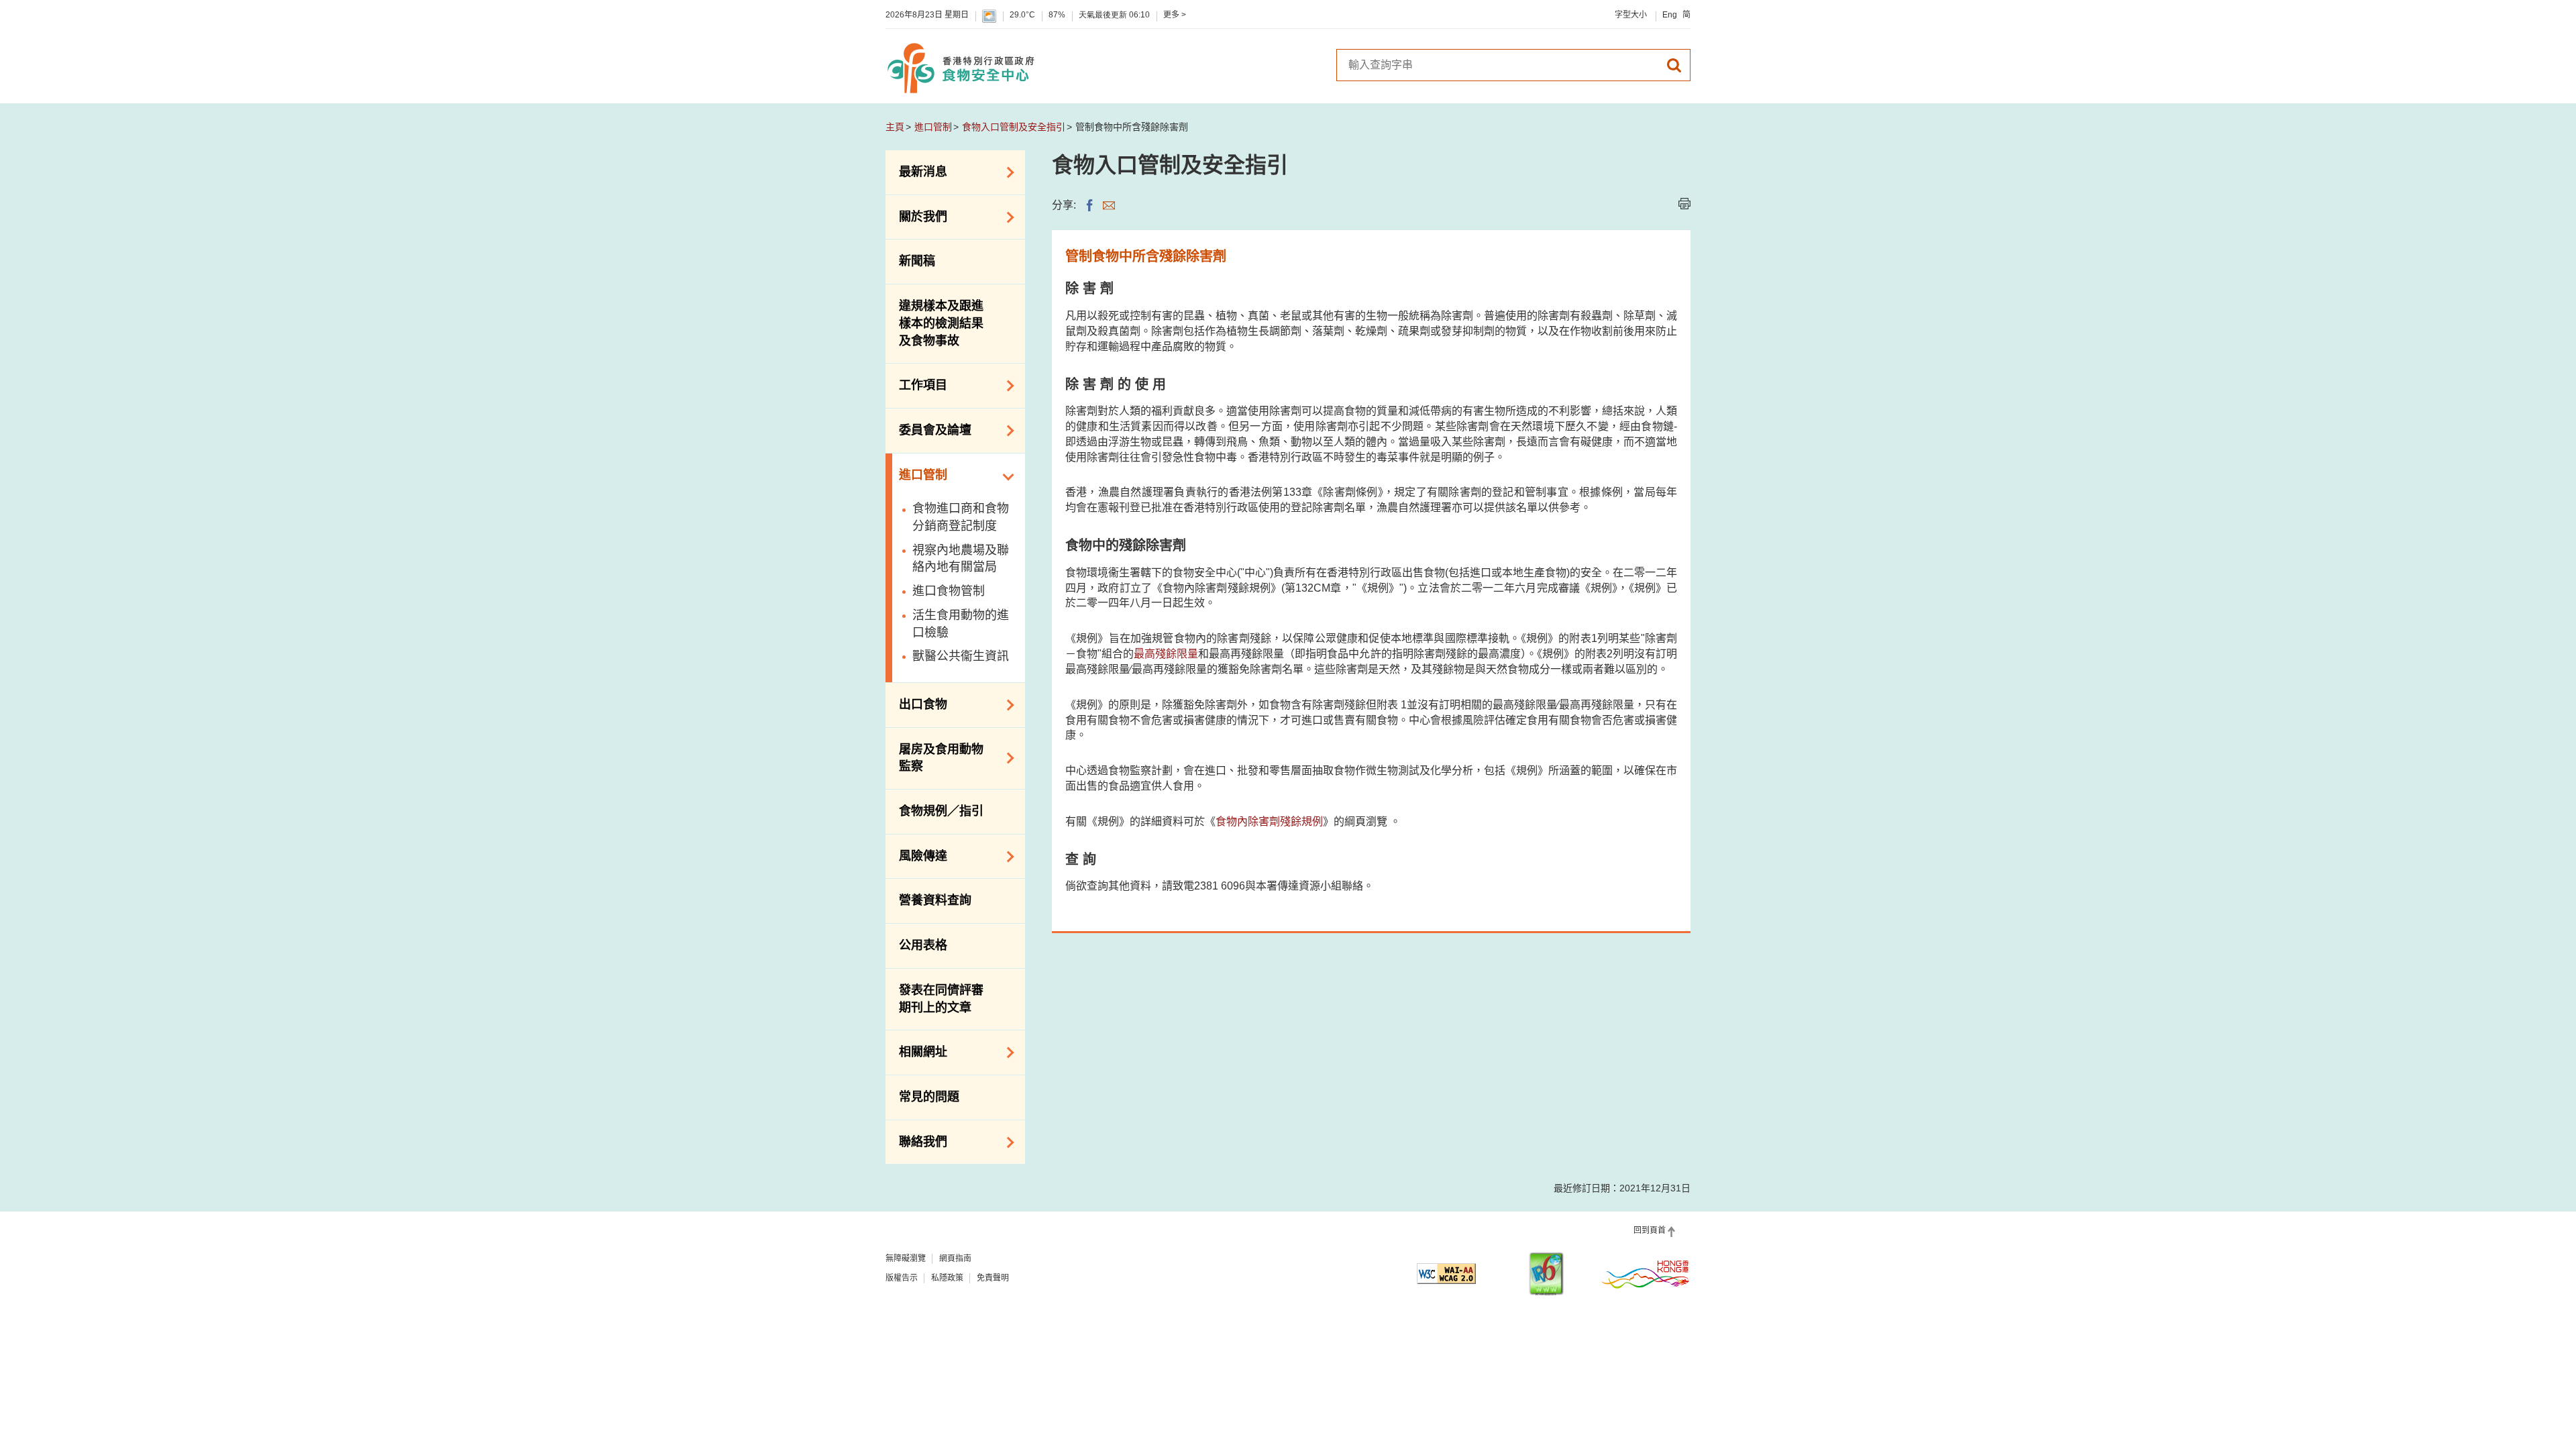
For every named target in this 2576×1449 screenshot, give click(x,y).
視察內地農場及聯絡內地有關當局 (961, 559)
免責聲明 (993, 1278)
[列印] (1684, 204)
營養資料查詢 (935, 900)
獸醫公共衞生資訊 (961, 656)
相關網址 (916, 1051)
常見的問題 (929, 1097)
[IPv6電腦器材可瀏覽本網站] (1546, 1274)
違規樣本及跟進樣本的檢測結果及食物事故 (941, 323)
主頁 (895, 127)
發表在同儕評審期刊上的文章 (941, 999)
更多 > (1175, 15)
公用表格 (923, 945)
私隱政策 (947, 1278)
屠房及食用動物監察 (934, 758)
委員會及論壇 (928, 429)
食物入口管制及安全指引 (1014, 127)
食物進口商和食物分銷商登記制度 (961, 517)
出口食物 (916, 704)
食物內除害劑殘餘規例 (1269, 821)
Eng (1670, 15)
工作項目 (916, 384)
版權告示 (902, 1278)
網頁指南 (955, 1258)
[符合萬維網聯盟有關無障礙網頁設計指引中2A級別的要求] (1446, 1274)
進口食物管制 (949, 591)
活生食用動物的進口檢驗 (961, 624)
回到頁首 (1650, 1230)
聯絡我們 (916, 1141)
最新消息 (916, 171)
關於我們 (916, 216)
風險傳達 (916, 855)
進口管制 (933, 127)
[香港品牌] (1646, 1274)
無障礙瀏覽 (906, 1258)
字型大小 (1631, 15)
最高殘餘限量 (1166, 654)
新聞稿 (917, 261)
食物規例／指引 (941, 811)
